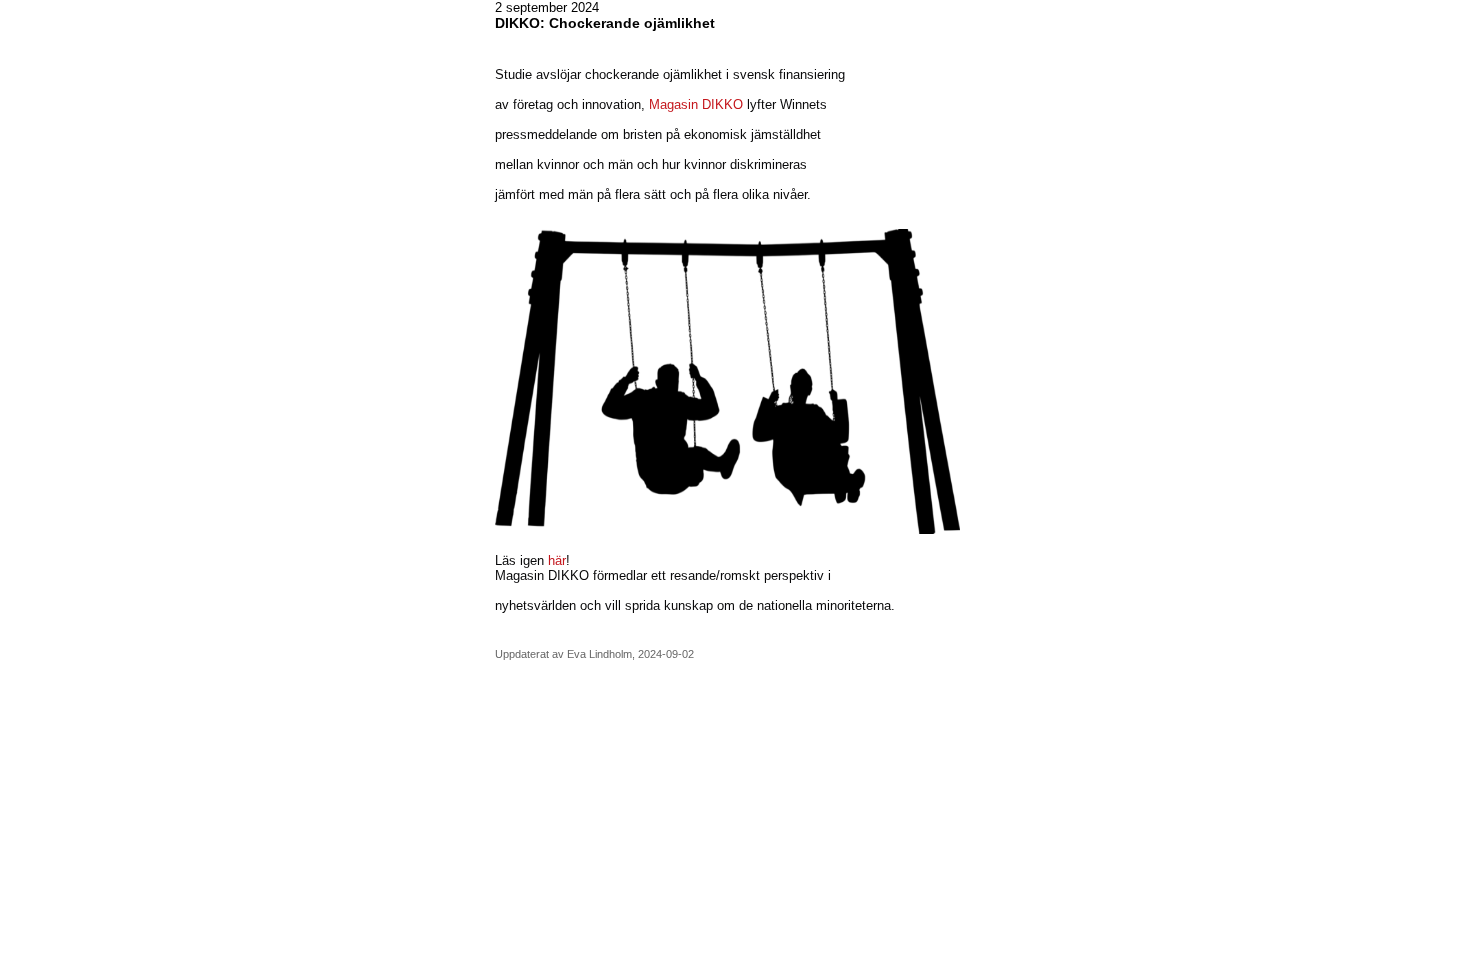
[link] (542, 575)
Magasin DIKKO (696, 104)
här (557, 560)
